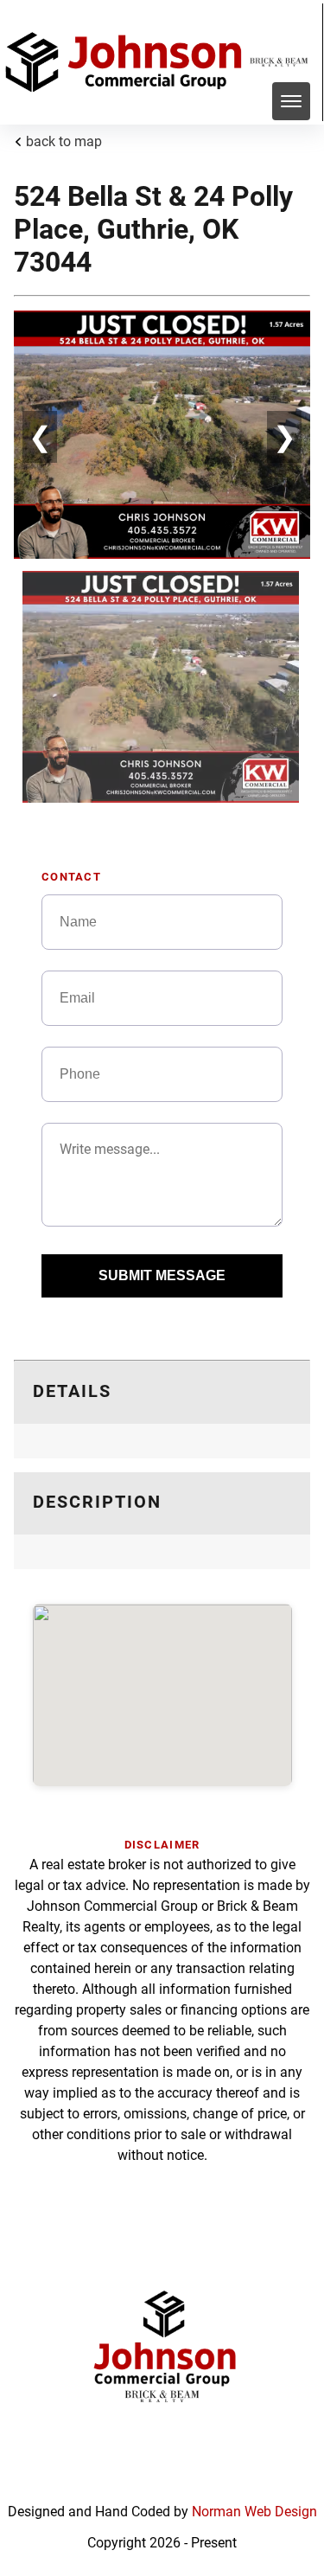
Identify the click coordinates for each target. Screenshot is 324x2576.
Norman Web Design (254, 2512)
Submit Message (162, 1275)
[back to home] (127, 62)
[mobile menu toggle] (291, 101)
